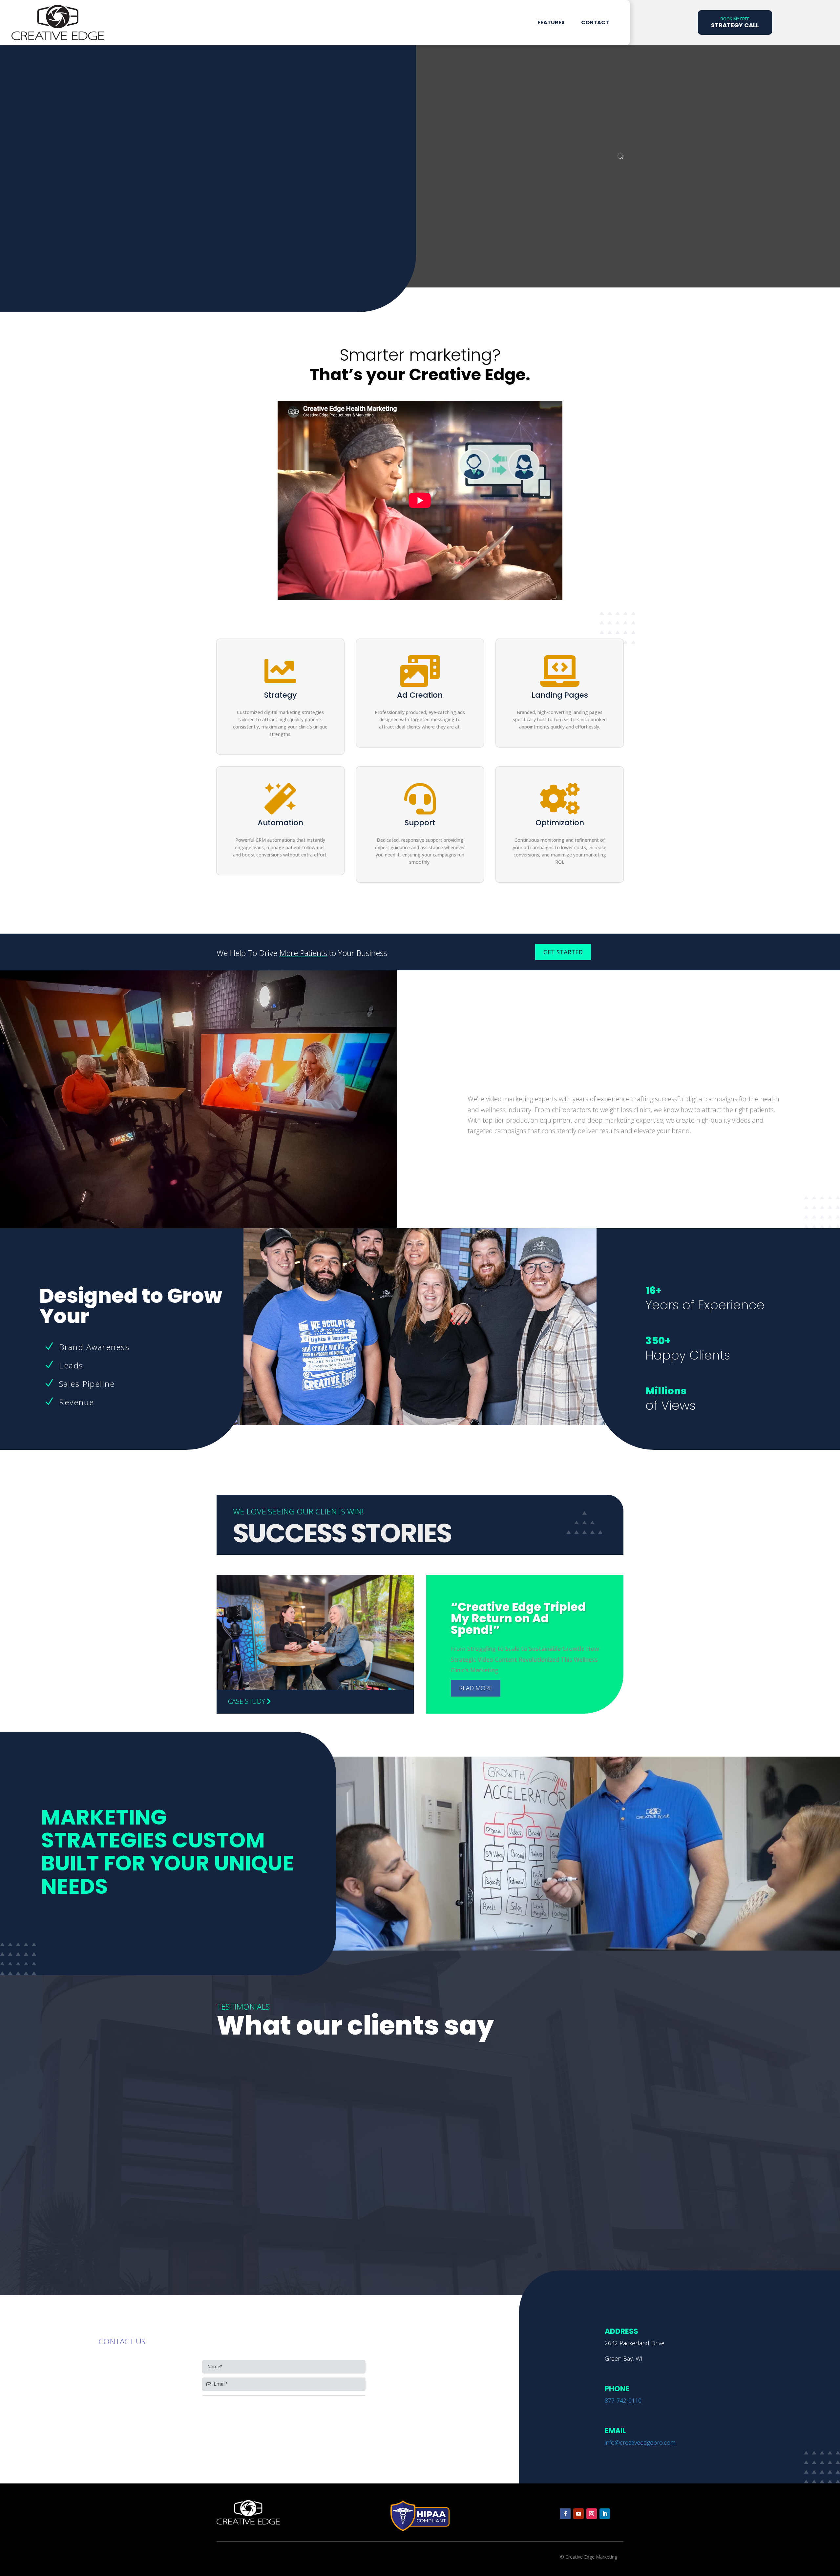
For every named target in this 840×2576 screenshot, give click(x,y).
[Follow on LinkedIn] (605, 2514)
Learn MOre (68, 271)
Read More (476, 1688)
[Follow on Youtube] (578, 2514)
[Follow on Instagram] (592, 2514)
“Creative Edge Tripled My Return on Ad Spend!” (518, 1618)
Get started (563, 952)
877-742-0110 (623, 2400)
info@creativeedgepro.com (640, 2442)
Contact (595, 22)
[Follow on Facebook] (565, 2514)
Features (551, 22)
